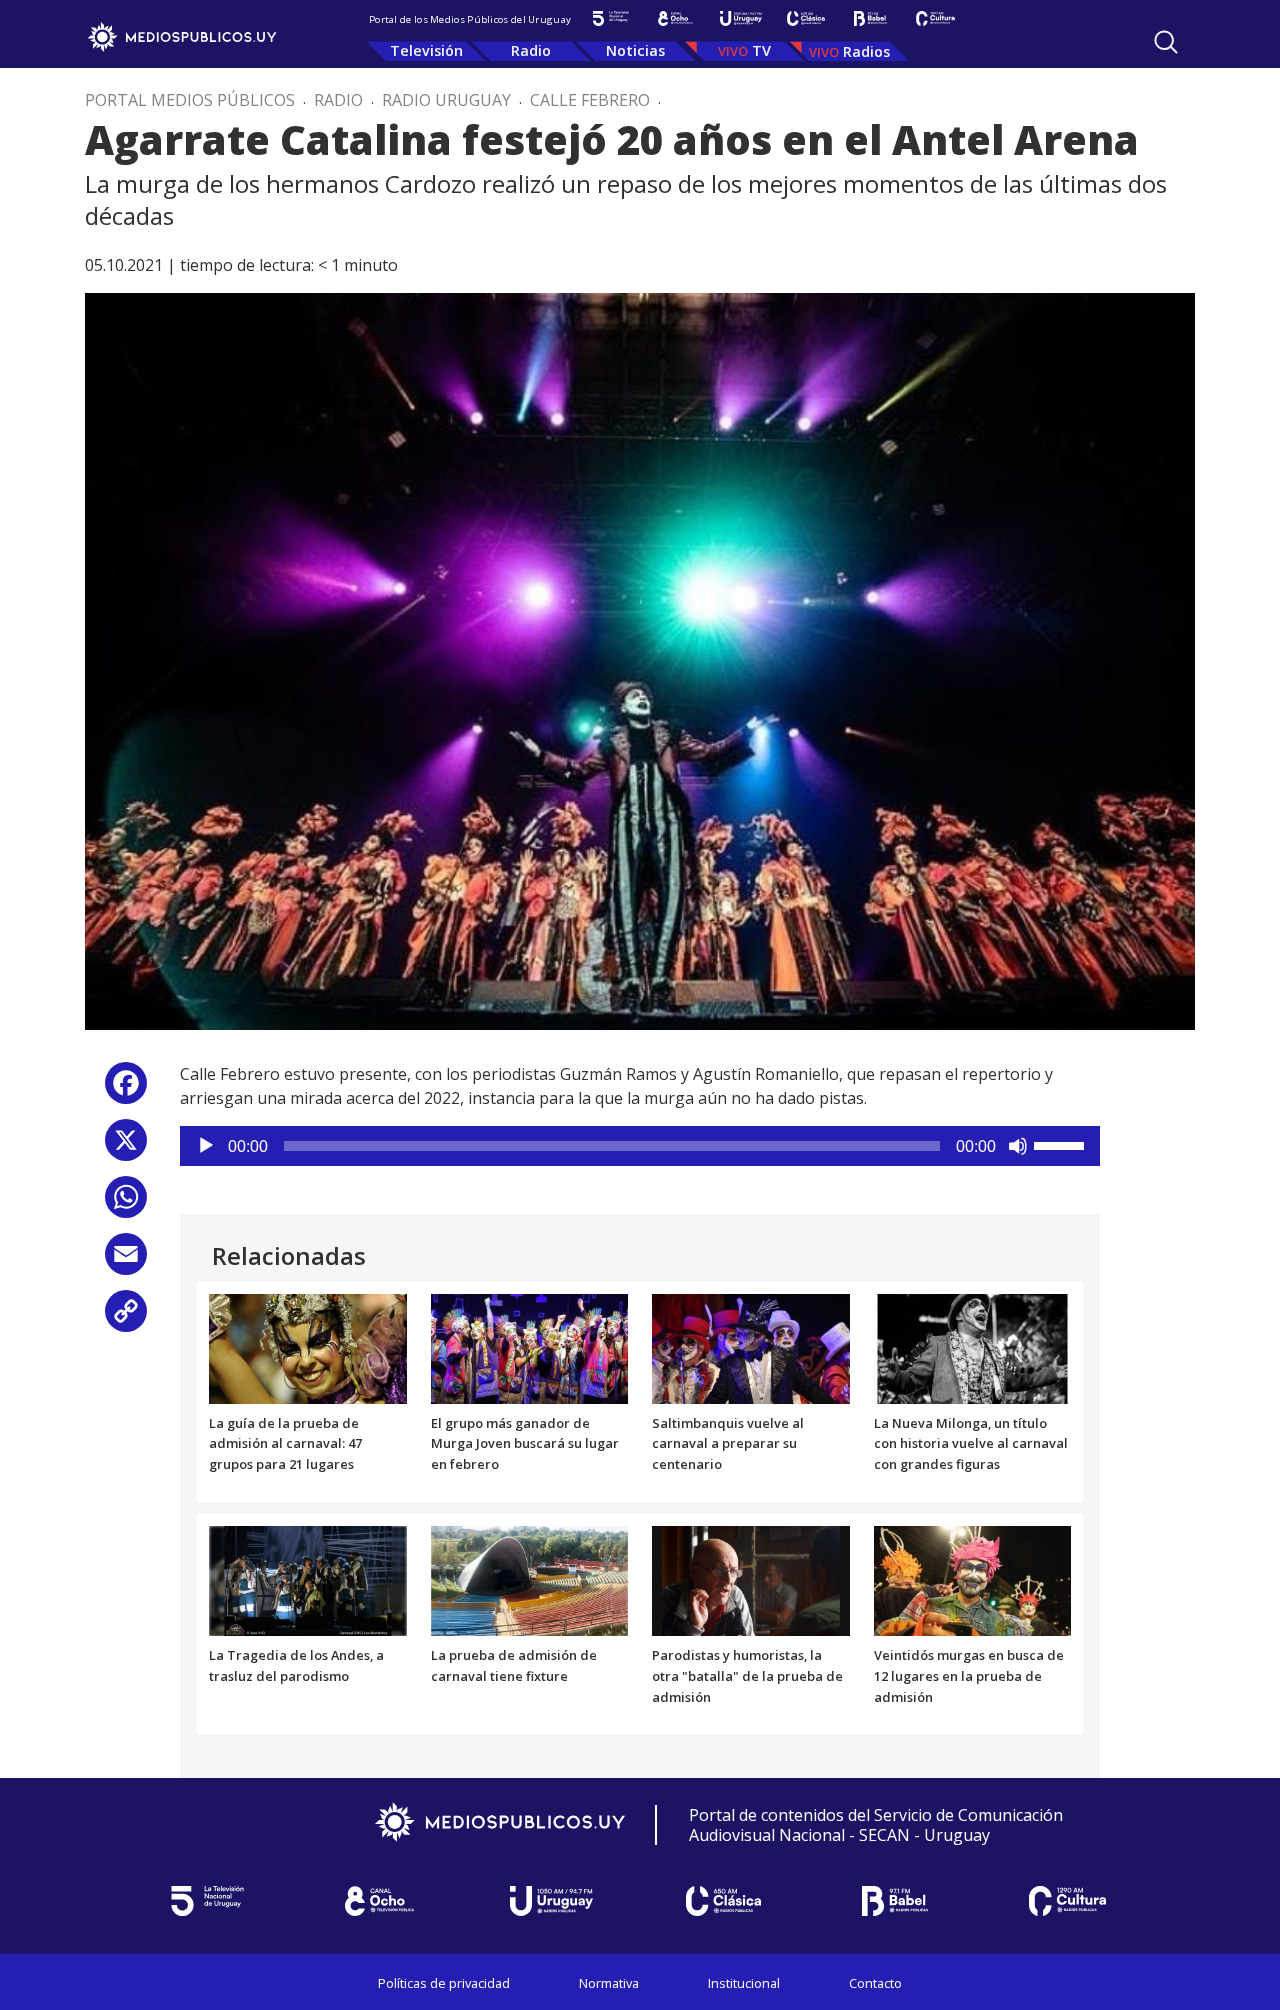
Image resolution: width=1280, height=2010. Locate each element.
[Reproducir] (206, 1146)
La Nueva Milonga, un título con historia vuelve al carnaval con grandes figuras (971, 1444)
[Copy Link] (126, 1318)
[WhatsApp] (126, 1204)
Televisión (426, 50)
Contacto (875, 1983)
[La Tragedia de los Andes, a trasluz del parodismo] (308, 1579)
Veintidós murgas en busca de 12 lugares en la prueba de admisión (969, 1676)
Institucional (744, 1983)
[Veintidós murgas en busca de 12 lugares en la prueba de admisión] (973, 1579)
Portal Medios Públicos (190, 100)
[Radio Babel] (870, 18)
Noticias (635, 50)
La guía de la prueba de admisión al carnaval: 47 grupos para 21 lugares (285, 1444)
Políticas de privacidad (444, 1983)
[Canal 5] (610, 18)
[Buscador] (1166, 42)
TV (761, 50)
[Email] (126, 1261)
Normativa (609, 1983)
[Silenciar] (1018, 1146)
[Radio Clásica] (805, 18)
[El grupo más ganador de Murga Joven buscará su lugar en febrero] (530, 1347)
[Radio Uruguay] (740, 18)
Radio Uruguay (446, 100)
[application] (640, 1146)
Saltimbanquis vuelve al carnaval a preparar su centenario (728, 1444)
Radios (866, 51)
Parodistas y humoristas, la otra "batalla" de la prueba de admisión (747, 1676)
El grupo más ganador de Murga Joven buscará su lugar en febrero (525, 1444)
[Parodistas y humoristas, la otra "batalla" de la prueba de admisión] (751, 1579)
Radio (531, 50)
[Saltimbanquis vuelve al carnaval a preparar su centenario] (751, 1347)
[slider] (1062, 1144)
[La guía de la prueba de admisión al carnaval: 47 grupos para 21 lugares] (308, 1347)
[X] (126, 1147)
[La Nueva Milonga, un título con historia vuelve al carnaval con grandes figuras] (973, 1347)
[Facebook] (126, 1090)
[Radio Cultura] (935, 18)
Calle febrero (590, 100)
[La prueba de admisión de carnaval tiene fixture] (530, 1579)
